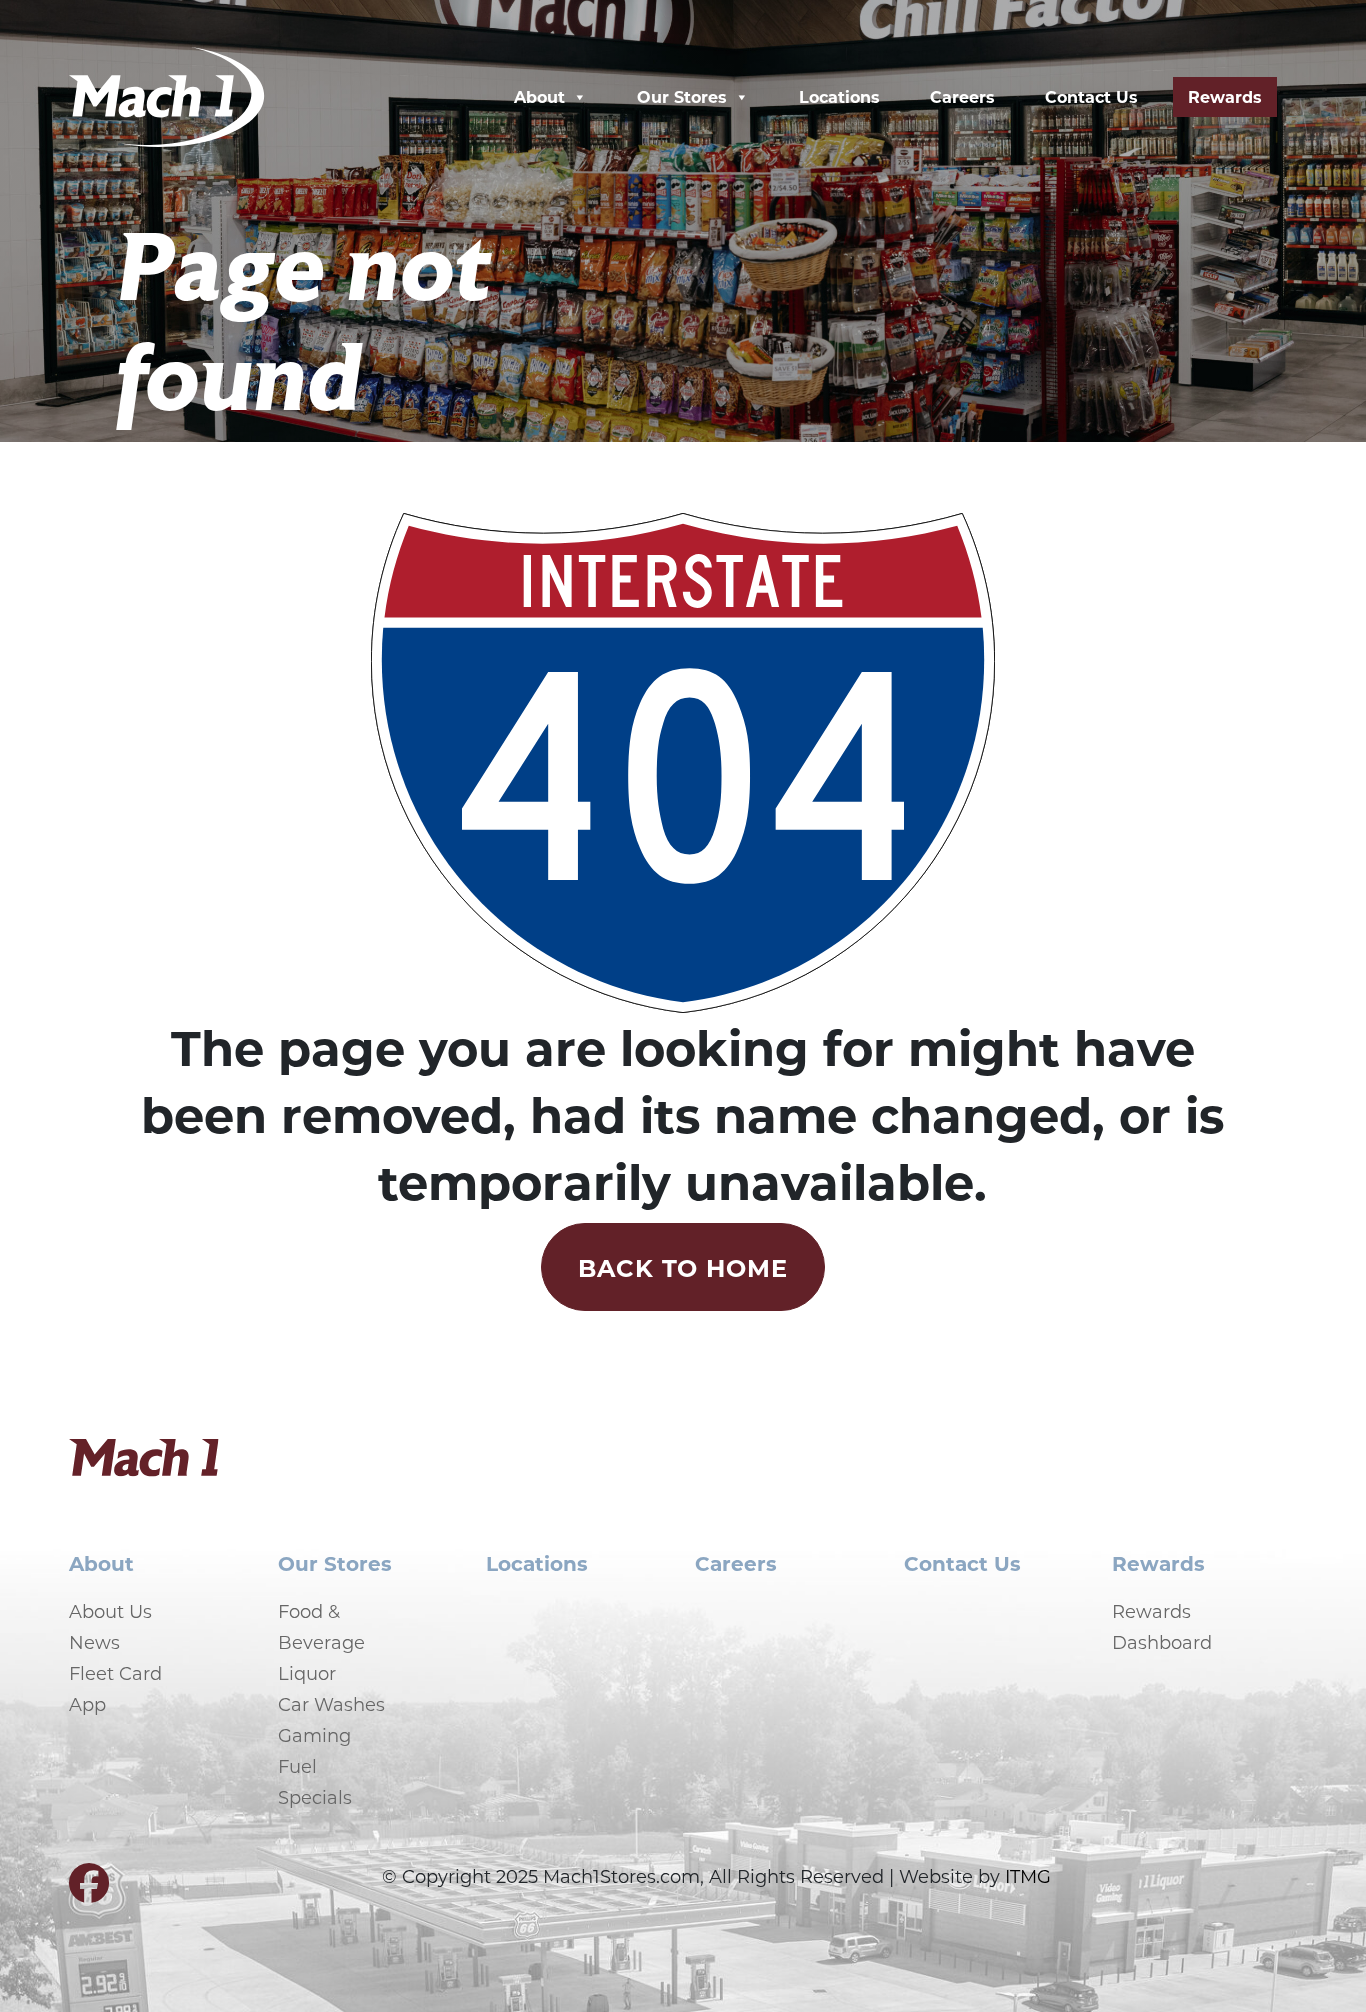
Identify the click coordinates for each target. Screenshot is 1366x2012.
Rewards (1225, 96)
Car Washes (331, 1704)
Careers (962, 96)
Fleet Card (115, 1673)
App (87, 1704)
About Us (110, 1611)
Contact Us (1091, 96)
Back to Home (683, 1267)
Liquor (307, 1673)
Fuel (297, 1766)
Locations (839, 96)
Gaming (314, 1735)
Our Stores (682, 96)
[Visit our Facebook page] (89, 1891)
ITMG (1028, 1876)
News (94, 1642)
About (539, 96)
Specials (315, 1797)
